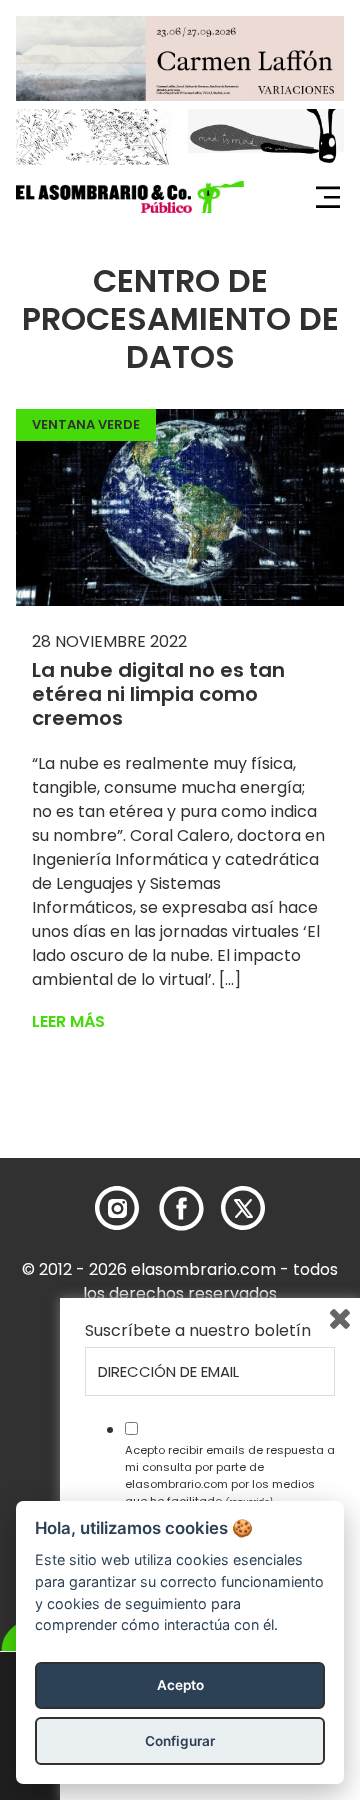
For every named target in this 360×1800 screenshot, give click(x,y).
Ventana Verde (86, 424)
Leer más (68, 1021)
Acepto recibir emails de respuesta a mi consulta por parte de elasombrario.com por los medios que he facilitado (230, 1475)
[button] (130, 197)
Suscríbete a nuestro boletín (198, 1331)
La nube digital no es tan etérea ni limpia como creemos (158, 694)
